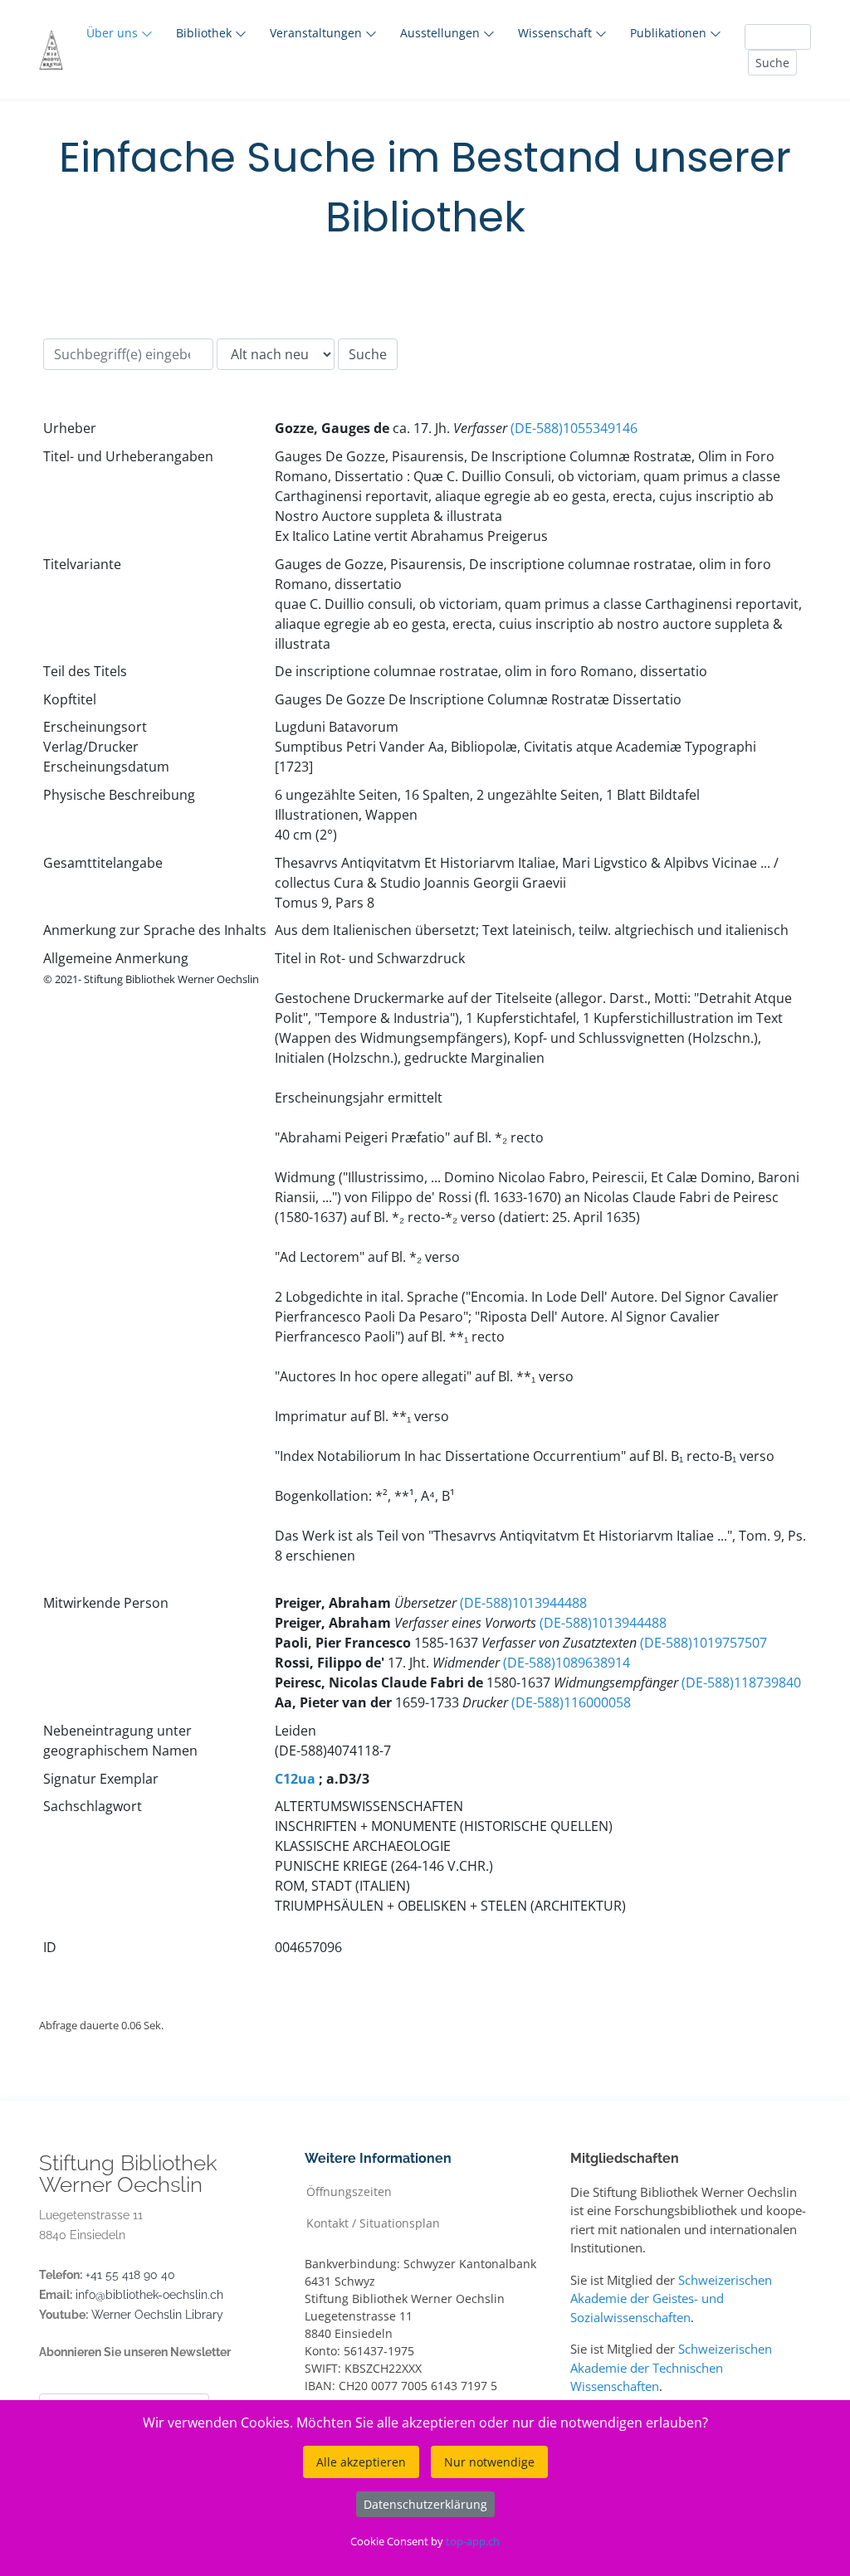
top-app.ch (473, 2541)
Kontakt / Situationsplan (373, 2222)
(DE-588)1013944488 (523, 1603)
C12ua (295, 1779)
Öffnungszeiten (349, 2191)
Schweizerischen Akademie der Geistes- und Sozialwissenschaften (671, 2298)
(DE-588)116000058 (571, 1702)
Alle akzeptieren (361, 2462)
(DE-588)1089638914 (567, 1663)
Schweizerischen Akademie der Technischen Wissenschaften (671, 2367)
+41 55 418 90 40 (130, 2275)
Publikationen (670, 33)
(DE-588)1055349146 (574, 428)
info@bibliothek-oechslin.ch (149, 2295)
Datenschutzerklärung (425, 2504)
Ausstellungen (442, 33)
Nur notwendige (489, 2462)
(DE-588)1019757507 (703, 1643)
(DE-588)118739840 (741, 1682)
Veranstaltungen (318, 33)
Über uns (114, 33)
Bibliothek (205, 33)
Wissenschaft (557, 33)
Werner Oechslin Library (157, 2315)
